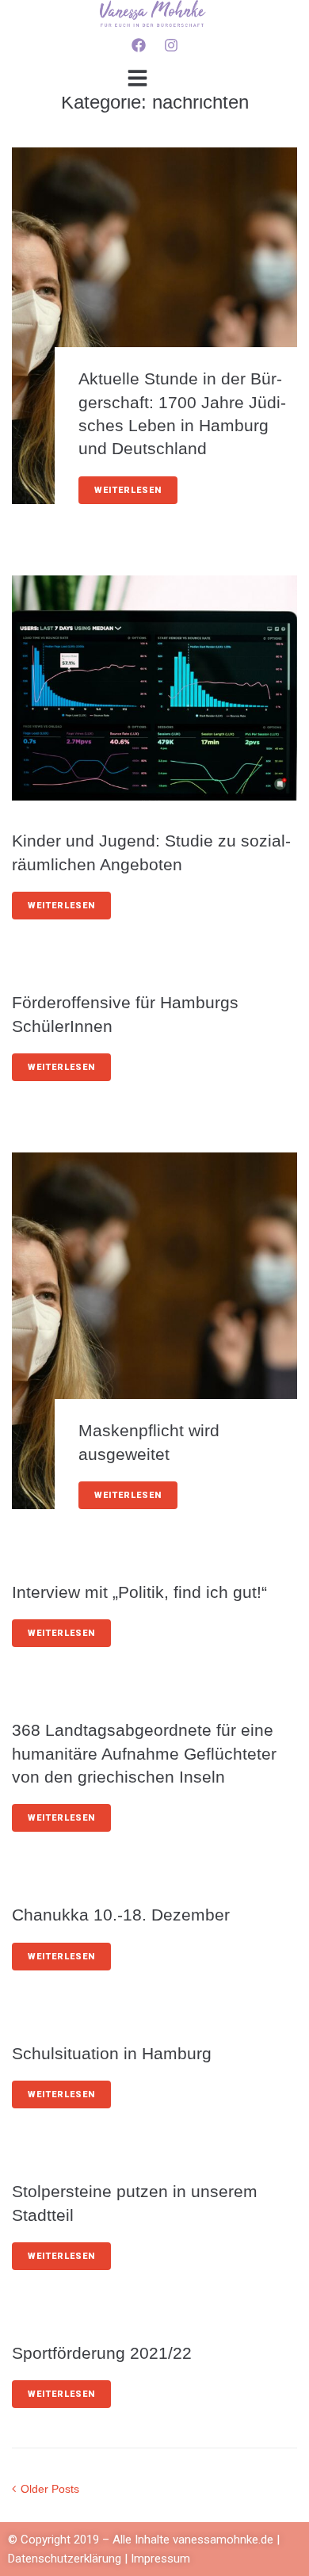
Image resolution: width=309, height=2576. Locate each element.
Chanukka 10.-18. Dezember (121, 1915)
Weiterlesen (128, 490)
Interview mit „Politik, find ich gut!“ (139, 1592)
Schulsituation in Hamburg (112, 2053)
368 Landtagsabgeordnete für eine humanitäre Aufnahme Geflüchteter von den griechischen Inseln (144, 1753)
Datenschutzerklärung (66, 2559)
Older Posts (46, 2489)
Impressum (160, 2559)
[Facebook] (139, 45)
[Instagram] (171, 45)
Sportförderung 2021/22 (102, 2353)
